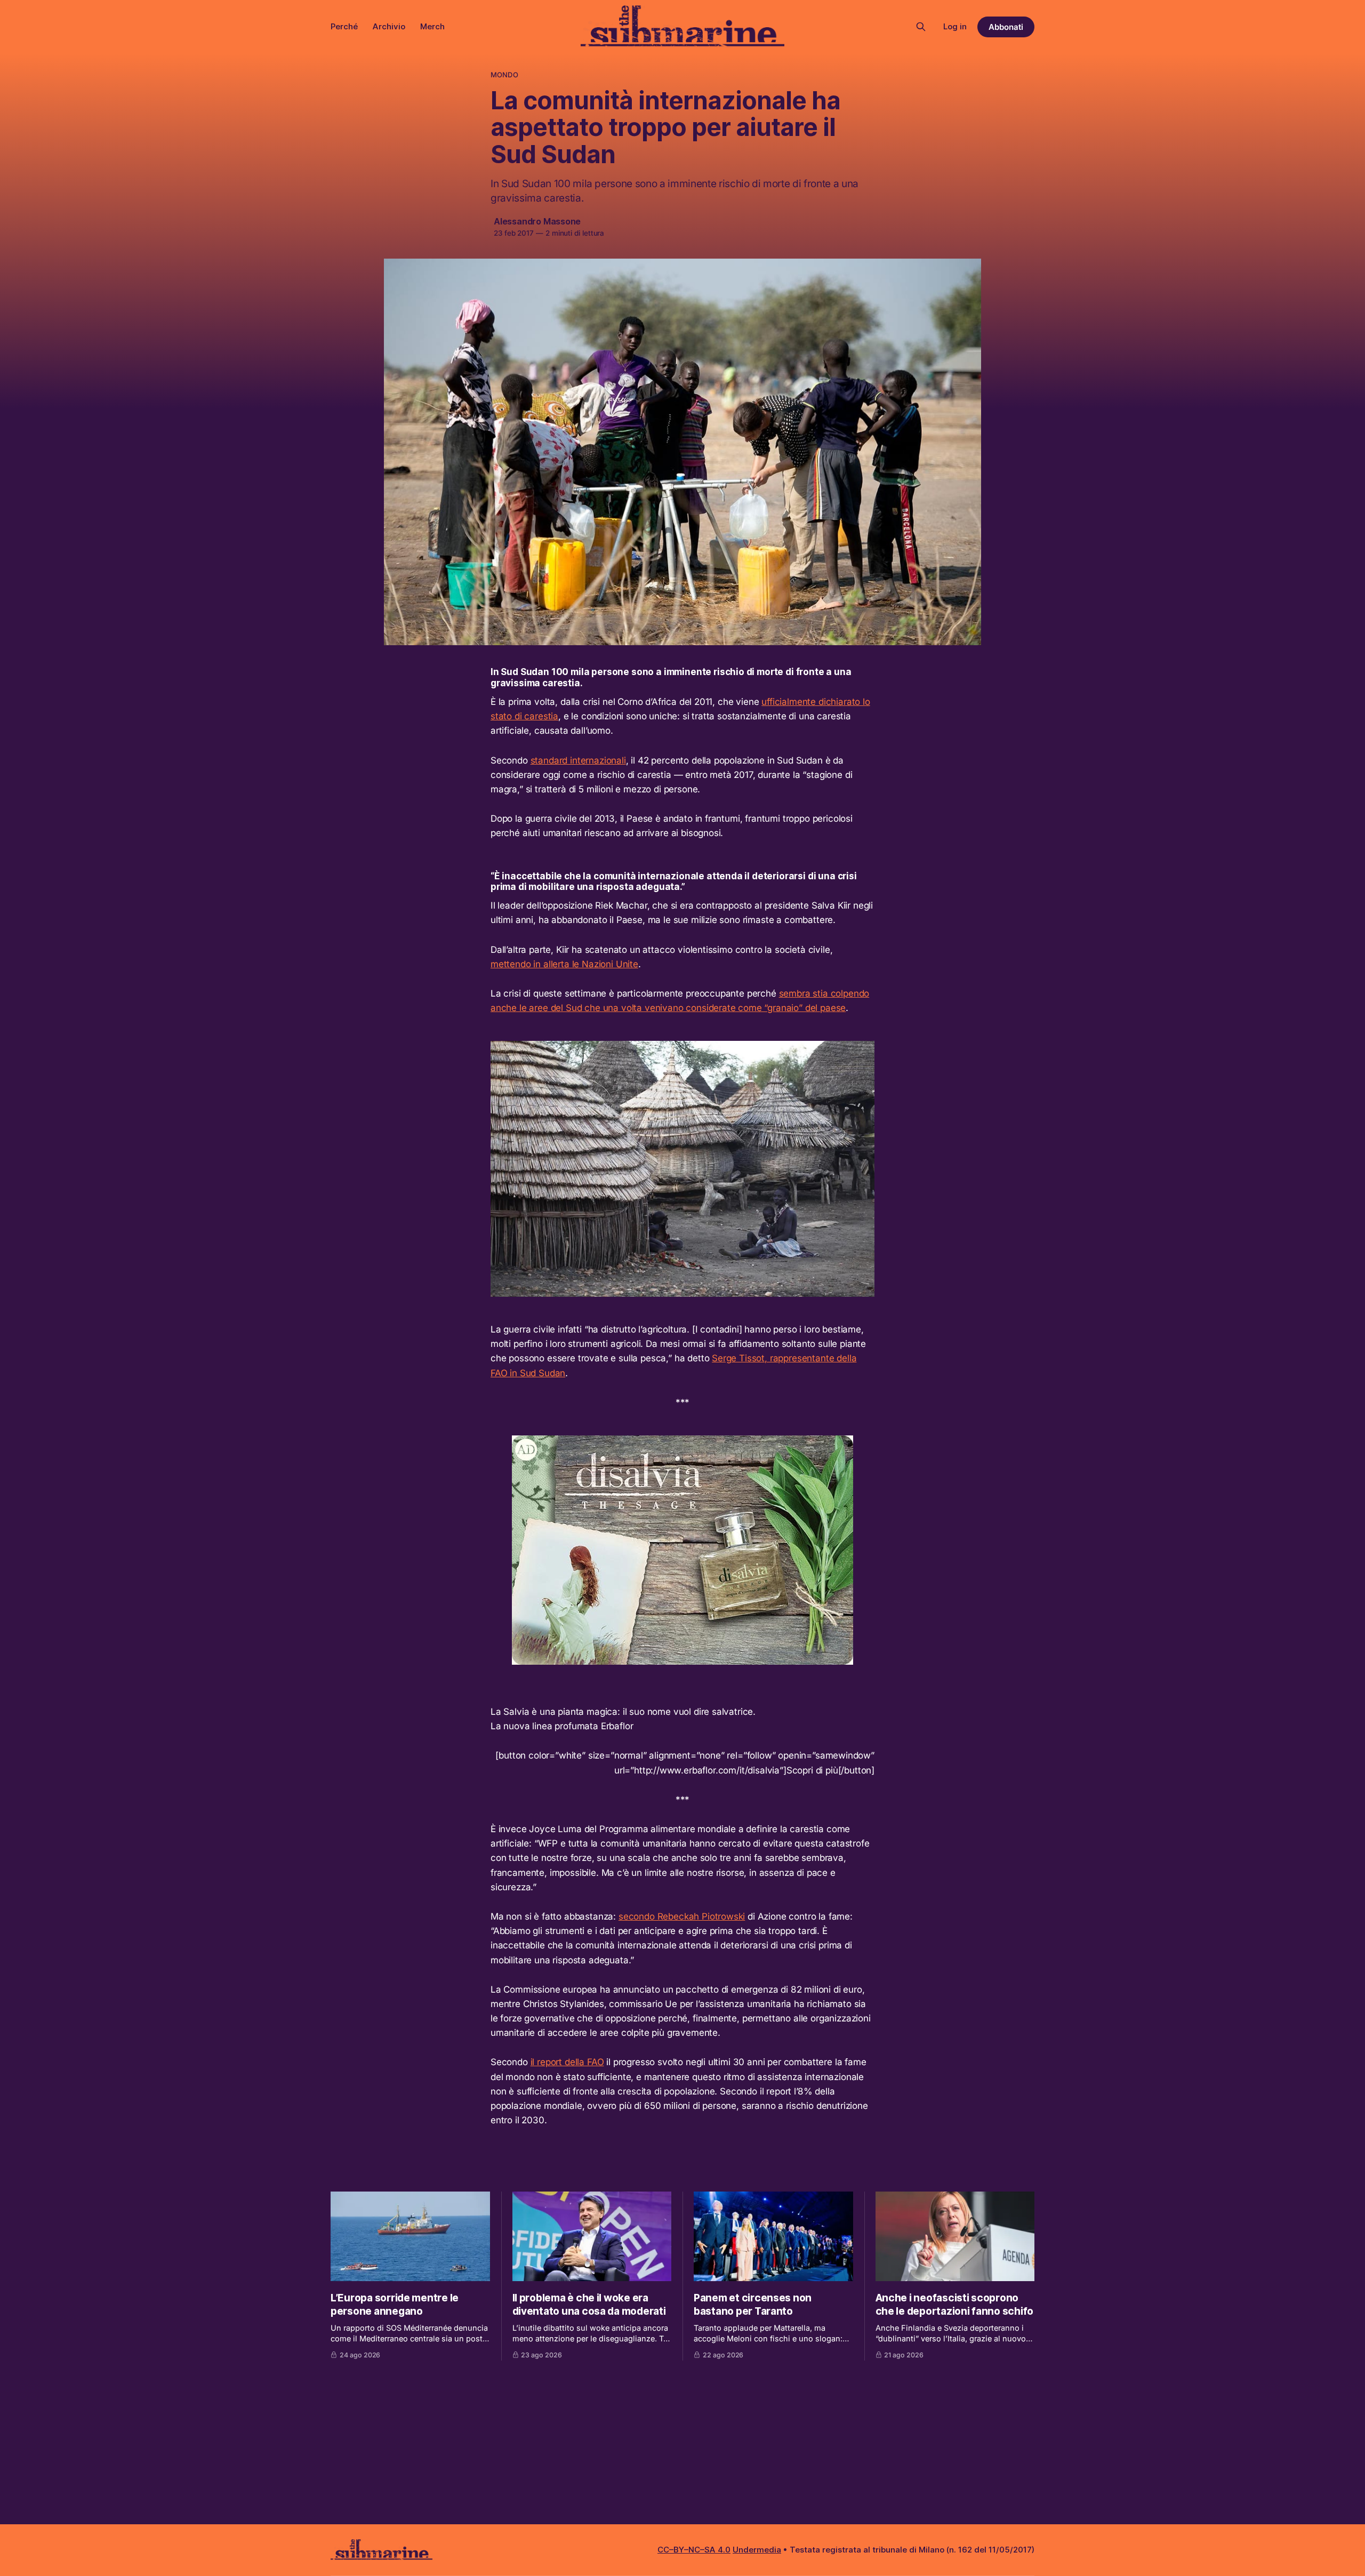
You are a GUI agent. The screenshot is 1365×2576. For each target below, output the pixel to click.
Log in (955, 26)
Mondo (504, 75)
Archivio (389, 26)
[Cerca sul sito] (921, 27)
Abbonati (1006, 27)
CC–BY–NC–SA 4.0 (694, 2550)
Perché (344, 26)
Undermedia (757, 2550)
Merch (432, 26)
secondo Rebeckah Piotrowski (682, 1916)
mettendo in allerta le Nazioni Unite (564, 964)
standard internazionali (578, 760)
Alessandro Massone (537, 221)
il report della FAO (567, 2062)
